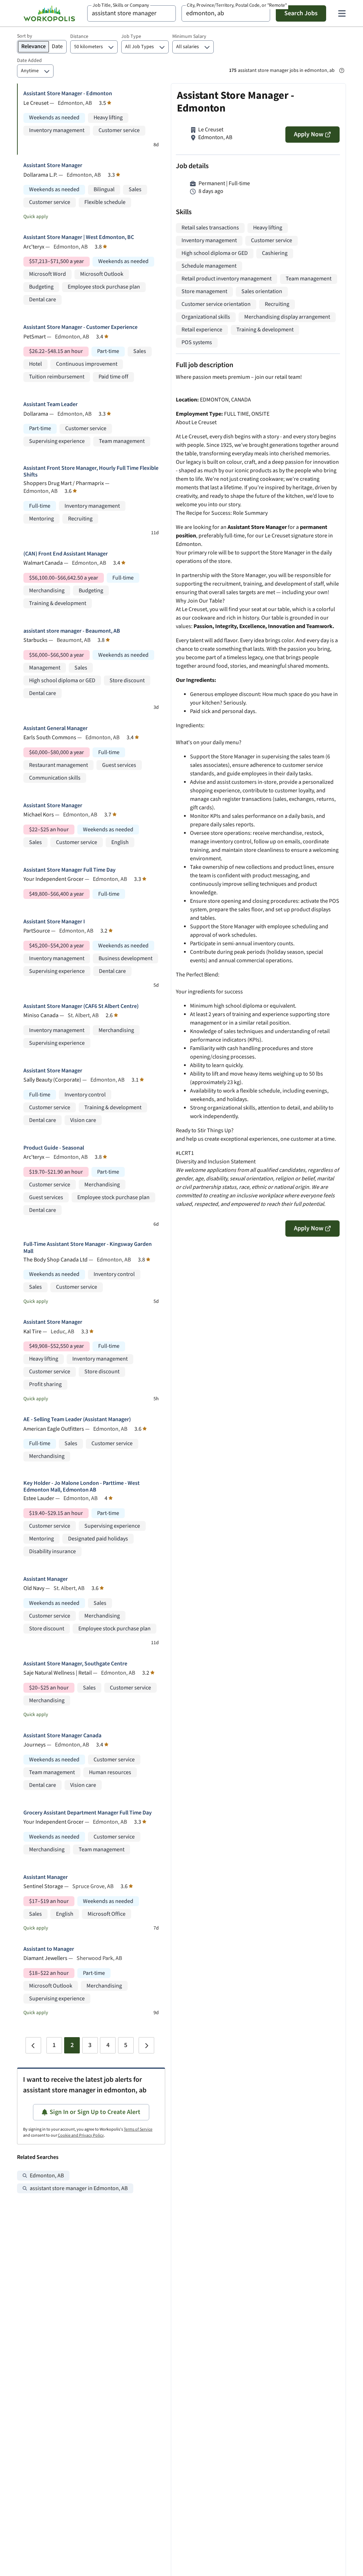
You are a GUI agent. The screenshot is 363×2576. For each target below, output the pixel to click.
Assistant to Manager (49, 1949)
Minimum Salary (189, 36)
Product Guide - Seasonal (54, 1148)
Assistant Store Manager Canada (62, 1736)
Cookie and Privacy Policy (81, 2135)
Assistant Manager (46, 1579)
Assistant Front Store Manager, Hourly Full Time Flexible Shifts (91, 472)
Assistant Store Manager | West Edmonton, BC (79, 237)
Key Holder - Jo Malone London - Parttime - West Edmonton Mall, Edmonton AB (82, 1487)
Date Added (29, 61)
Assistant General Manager (55, 728)
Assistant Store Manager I (54, 922)
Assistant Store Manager (53, 166)
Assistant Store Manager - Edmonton (68, 94)
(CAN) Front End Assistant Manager (66, 554)
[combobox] (132, 13)
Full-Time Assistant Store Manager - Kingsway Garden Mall (88, 1248)
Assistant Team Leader (51, 404)
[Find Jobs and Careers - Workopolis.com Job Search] (49, 13)
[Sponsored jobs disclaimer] (342, 70)
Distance (79, 36)
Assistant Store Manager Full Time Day (69, 870)
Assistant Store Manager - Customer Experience (80, 327)
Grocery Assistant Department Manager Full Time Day (88, 1813)
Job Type (131, 36)
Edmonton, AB (47, 2176)
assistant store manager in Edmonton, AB (79, 2189)
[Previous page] (33, 2045)
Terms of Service (138, 2129)
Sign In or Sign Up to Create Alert (95, 2112)
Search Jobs (301, 13)
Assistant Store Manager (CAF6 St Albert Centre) (81, 1006)
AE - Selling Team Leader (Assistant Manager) (77, 1420)
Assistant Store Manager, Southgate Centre (75, 1664)
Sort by (25, 36)
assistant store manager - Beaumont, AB (72, 631)
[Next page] (146, 2045)
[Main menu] (342, 13)
